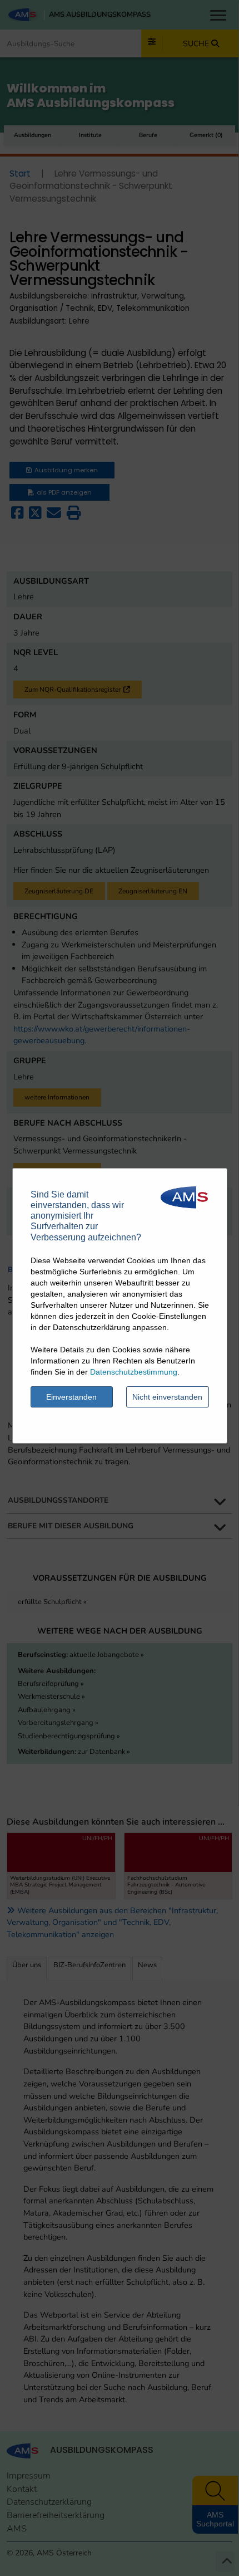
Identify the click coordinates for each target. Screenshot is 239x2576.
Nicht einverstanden (167, 1397)
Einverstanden (71, 1397)
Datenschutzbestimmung (134, 1372)
